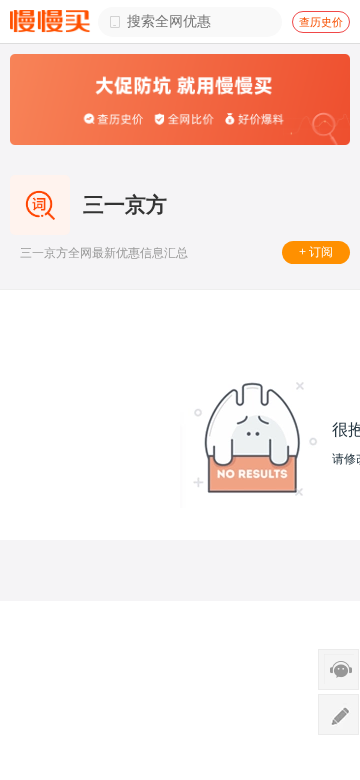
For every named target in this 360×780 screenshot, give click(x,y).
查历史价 (321, 22)
